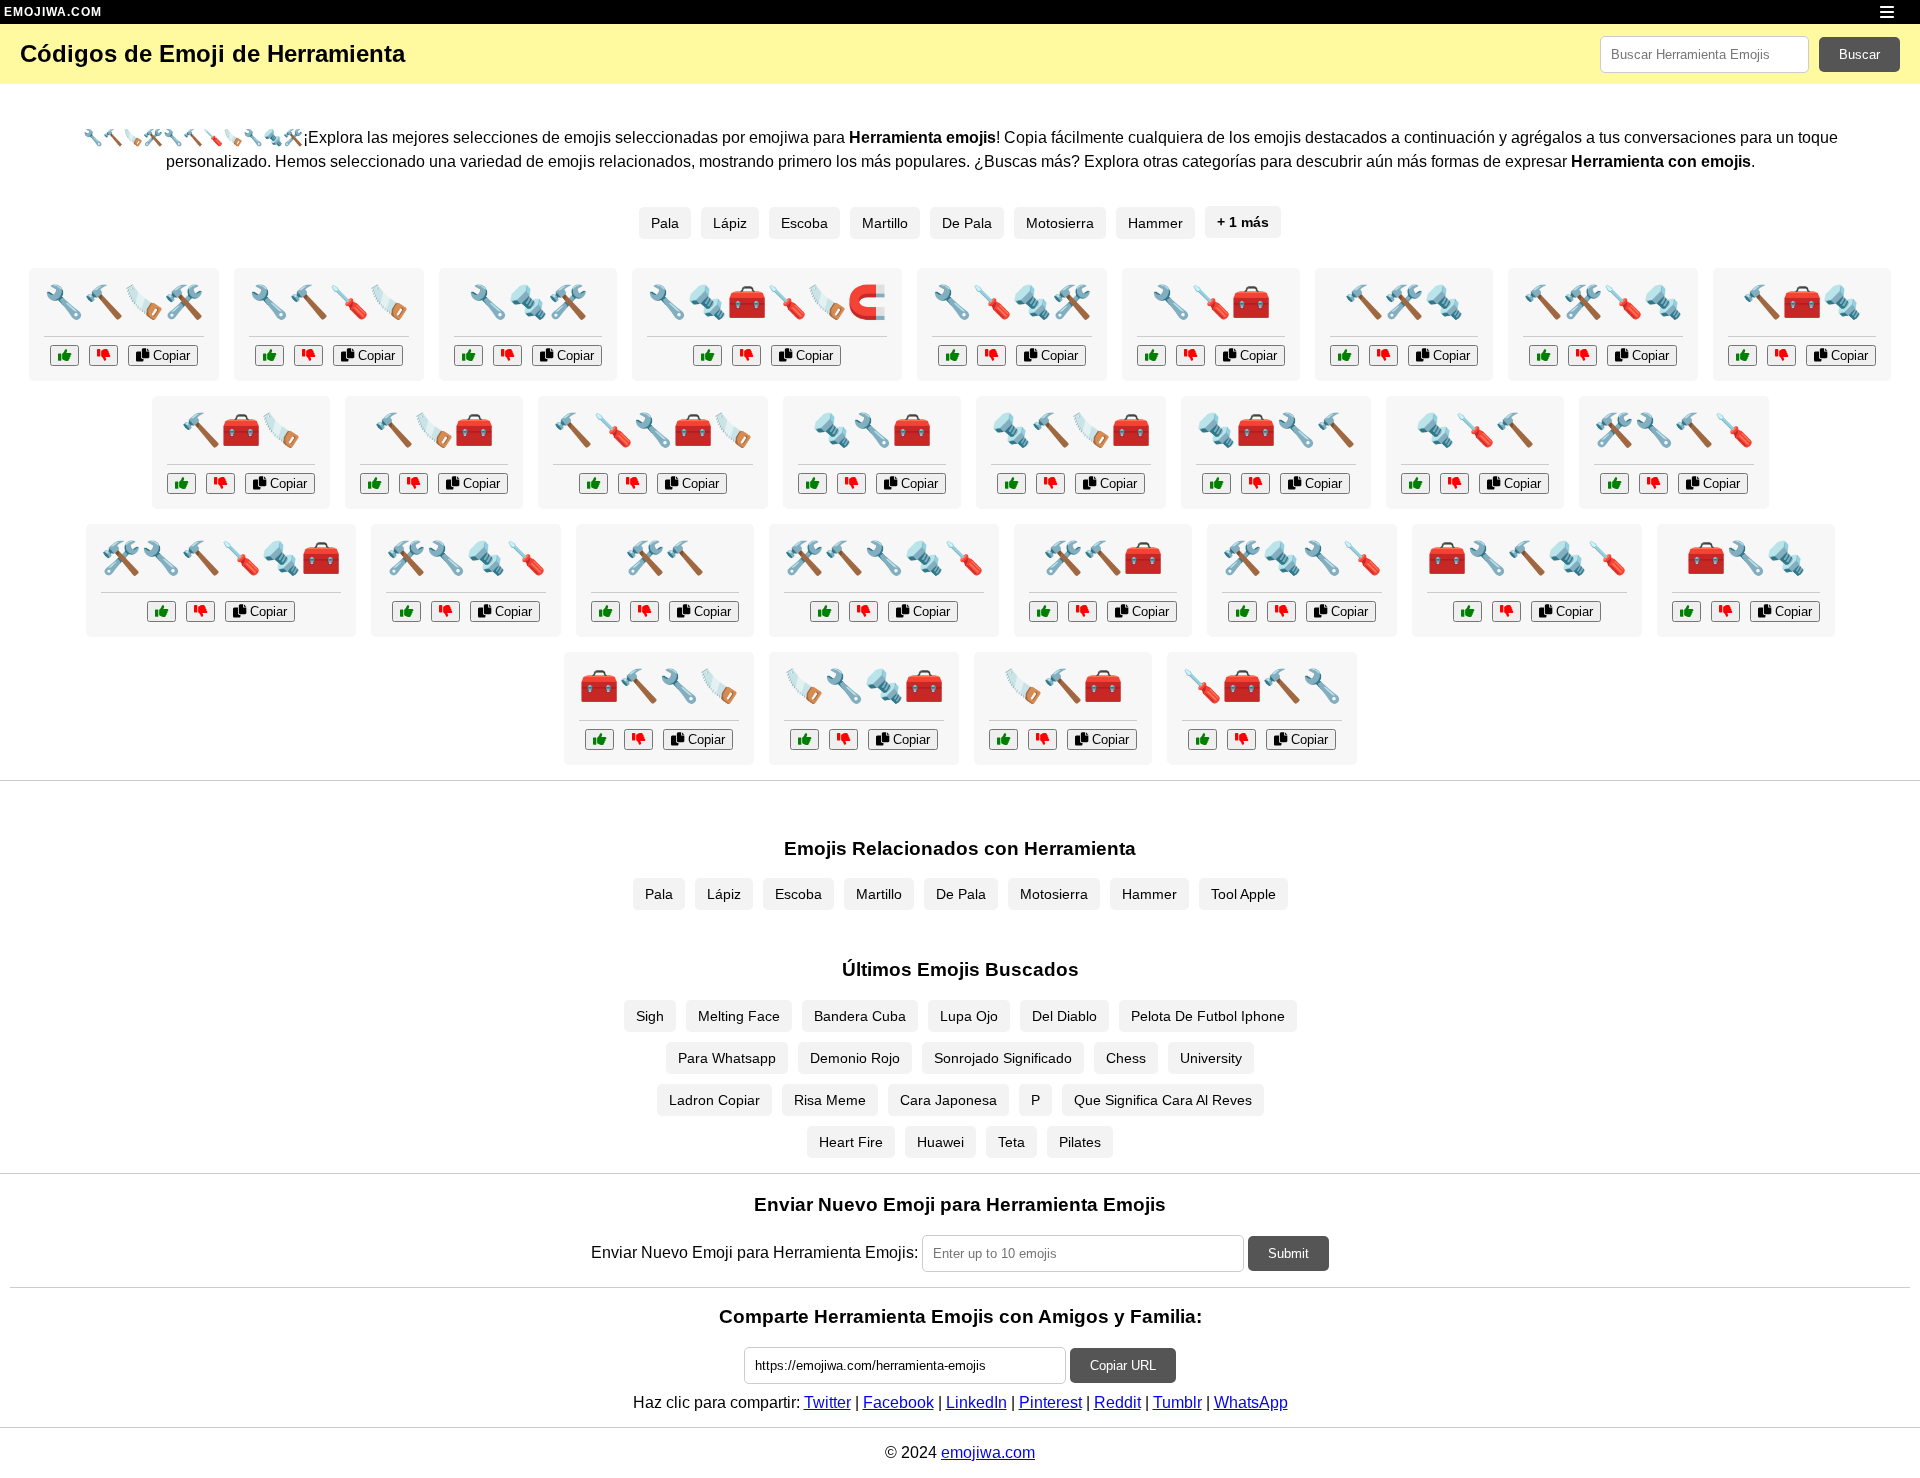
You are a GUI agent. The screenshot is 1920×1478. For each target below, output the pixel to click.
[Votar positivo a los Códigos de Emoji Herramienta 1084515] (406, 611)
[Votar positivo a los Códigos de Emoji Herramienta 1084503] (161, 611)
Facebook (898, 1402)
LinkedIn (976, 1402)
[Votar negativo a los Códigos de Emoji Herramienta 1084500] (644, 611)
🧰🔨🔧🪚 (659, 686)
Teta (1011, 1142)
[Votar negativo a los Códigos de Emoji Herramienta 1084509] (103, 355)
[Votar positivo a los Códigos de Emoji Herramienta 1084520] (1614, 483)
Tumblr (1177, 1402)
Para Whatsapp (727, 1058)
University (1211, 1058)
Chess (1126, 1058)
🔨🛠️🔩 (1404, 302)
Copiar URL (1123, 1365)
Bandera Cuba (860, 1016)
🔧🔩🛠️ (528, 302)
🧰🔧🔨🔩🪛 (1527, 558)
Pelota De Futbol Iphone (1208, 1016)
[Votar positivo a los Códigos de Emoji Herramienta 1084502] (593, 483)
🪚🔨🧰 (1063, 686)
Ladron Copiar (714, 1100)
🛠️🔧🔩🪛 (466, 558)
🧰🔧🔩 (1746, 558)
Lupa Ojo (969, 1016)
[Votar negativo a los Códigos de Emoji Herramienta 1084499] (746, 355)
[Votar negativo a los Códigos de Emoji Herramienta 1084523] (991, 355)
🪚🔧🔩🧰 (864, 686)
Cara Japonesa (948, 1100)
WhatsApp (1251, 1402)
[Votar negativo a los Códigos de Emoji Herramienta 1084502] (632, 483)
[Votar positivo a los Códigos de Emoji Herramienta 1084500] (605, 611)
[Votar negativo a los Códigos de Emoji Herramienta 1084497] (863, 611)
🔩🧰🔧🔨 (1276, 430)
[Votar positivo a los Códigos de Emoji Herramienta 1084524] (1043, 611)
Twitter (827, 1402)
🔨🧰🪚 (241, 430)
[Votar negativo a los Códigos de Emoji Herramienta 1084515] (445, 611)
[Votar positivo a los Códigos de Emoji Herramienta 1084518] (1344, 355)
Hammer (1155, 223)
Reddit (1117, 1402)
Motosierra (1060, 223)
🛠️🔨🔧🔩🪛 (884, 558)
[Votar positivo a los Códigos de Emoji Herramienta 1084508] (1742, 355)
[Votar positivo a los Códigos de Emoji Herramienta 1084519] (804, 739)
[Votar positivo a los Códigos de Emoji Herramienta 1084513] (1202, 739)
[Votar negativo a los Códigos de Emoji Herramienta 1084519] (843, 739)
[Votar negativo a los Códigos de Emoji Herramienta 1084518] (1383, 355)
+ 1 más (1243, 222)
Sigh (650, 1016)
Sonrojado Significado (1003, 1058)
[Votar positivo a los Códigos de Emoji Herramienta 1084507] (1242, 611)
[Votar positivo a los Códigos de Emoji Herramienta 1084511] (1543, 355)
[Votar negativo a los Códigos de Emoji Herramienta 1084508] (1781, 355)
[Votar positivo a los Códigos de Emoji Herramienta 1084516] (1011, 483)
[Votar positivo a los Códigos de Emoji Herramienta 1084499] (707, 355)
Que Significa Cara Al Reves (1163, 1100)
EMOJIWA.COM (53, 12)
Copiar (169, 355)
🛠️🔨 (665, 558)
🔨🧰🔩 (1802, 302)
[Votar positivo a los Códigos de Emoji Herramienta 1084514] (181, 483)
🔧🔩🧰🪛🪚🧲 (767, 302)
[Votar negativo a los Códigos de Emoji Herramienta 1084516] (1050, 483)
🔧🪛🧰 (1211, 302)
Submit (1288, 1253)
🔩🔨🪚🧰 (1071, 430)
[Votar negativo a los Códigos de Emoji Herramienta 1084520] (1653, 483)
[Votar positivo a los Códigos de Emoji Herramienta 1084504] (374, 483)
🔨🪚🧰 (434, 430)
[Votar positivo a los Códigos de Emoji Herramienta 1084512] (468, 355)
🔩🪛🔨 (1475, 430)
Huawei (940, 1142)
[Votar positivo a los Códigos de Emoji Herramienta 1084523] (952, 355)
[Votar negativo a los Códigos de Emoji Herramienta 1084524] (1082, 611)
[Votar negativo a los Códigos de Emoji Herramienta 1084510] (1506, 611)
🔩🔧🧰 (872, 430)
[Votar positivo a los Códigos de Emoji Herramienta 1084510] (1467, 611)
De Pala (967, 223)
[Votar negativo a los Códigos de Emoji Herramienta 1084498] (1042, 739)
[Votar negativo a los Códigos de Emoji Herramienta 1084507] (1281, 611)
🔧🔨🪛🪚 (329, 302)
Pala (665, 223)
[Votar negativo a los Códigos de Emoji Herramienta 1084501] (851, 483)
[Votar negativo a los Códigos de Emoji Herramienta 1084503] (200, 611)
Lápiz (730, 223)
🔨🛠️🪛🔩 (1603, 302)
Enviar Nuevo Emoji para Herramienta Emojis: (754, 1252)
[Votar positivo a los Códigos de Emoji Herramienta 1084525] (1216, 483)
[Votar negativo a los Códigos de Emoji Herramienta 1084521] (1454, 483)
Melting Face (739, 1016)
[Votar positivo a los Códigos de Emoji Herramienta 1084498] (1003, 739)
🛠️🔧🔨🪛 (1674, 430)
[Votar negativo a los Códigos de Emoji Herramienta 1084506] (308, 355)
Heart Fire (851, 1142)
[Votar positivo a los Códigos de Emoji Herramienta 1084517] (1151, 355)
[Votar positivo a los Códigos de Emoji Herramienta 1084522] (599, 739)
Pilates (1080, 1142)
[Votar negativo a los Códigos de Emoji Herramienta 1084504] (413, 483)
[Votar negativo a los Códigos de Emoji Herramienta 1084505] (1725, 611)
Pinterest (1050, 1402)
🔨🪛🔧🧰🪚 (653, 430)
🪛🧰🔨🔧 (1262, 686)
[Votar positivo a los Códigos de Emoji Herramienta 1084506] (269, 355)
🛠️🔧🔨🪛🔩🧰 (221, 558)
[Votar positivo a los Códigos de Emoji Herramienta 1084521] (1415, 483)
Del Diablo (1064, 1016)
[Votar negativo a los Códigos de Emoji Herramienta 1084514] (220, 483)
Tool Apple (1243, 894)
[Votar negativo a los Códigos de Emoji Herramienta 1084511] (1582, 355)
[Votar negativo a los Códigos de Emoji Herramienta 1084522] (638, 739)
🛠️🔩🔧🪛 (1302, 558)
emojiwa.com (988, 1452)
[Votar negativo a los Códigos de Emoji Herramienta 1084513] (1241, 739)
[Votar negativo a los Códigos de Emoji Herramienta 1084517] (1190, 355)
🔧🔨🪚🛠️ (124, 302)
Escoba (804, 223)
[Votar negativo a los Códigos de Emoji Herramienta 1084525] (1255, 483)
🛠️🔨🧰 (1103, 558)
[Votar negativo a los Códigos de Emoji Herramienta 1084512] (507, 355)
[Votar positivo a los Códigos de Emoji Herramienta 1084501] (812, 483)
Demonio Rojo (855, 1058)
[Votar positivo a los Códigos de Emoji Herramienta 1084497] (824, 611)
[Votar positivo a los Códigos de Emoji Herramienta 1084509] (64, 355)
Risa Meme (830, 1100)
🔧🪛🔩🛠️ (1012, 302)
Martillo (885, 223)
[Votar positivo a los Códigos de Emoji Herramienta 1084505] (1686, 611)
